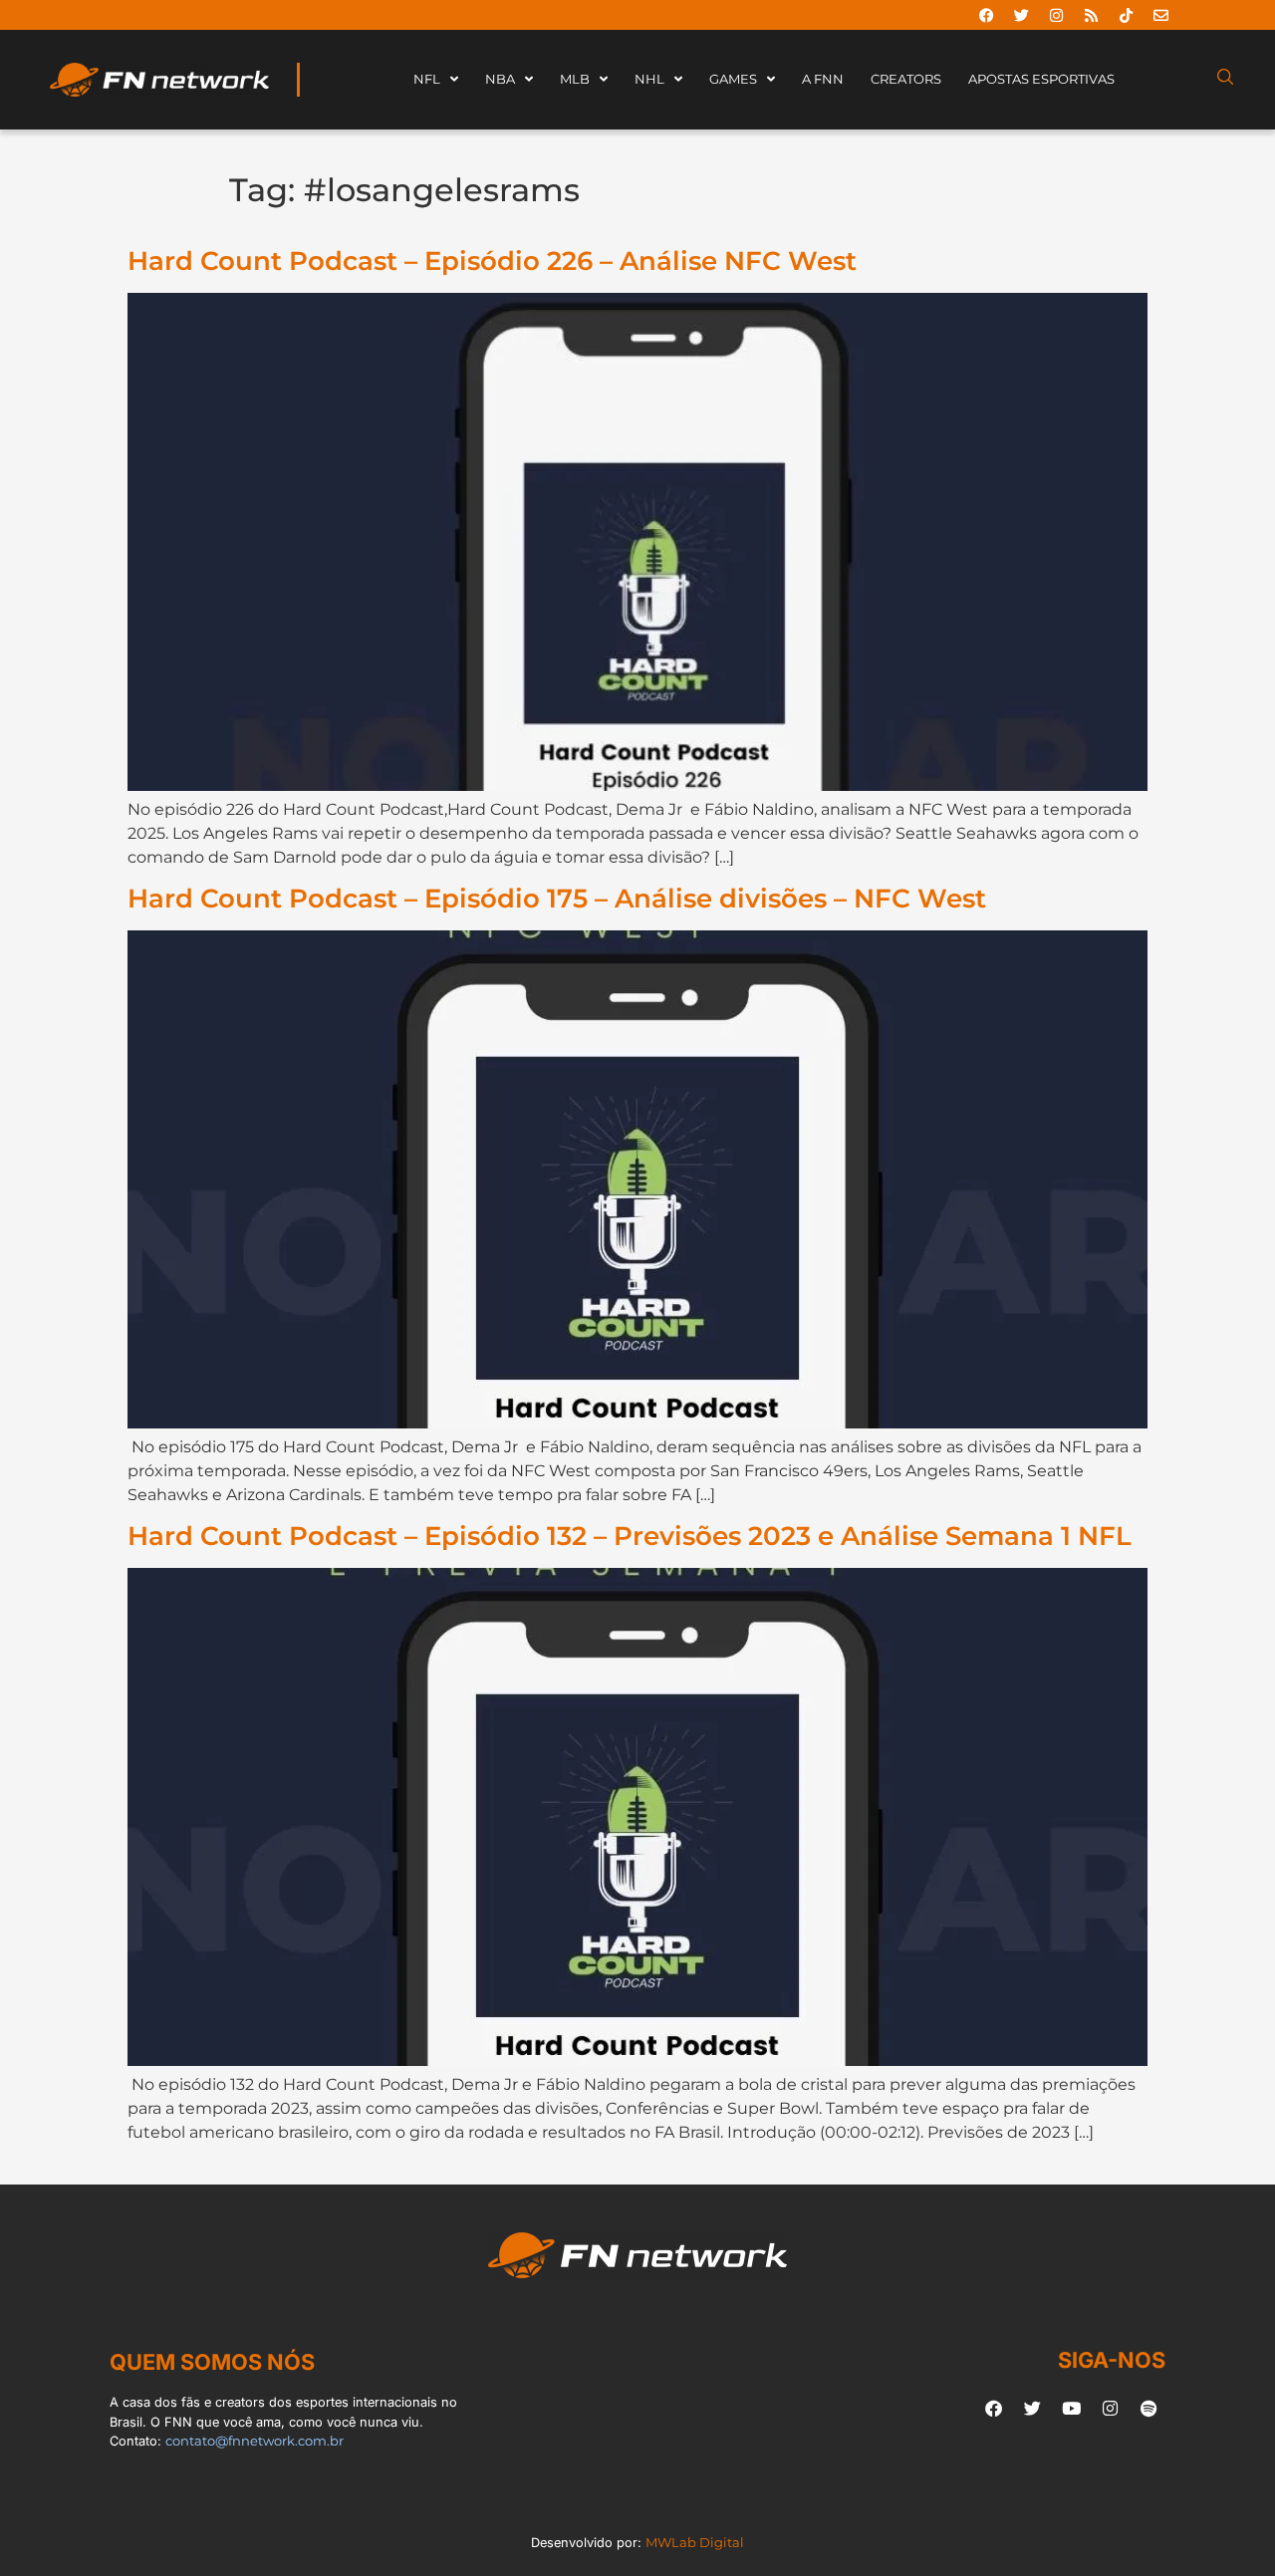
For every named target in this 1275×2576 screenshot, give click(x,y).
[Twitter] (1021, 15)
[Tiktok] (1126, 15)
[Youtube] (1071, 2408)
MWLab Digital (695, 2543)
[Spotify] (1148, 2408)
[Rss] (1091, 15)
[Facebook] (986, 15)
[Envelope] (1160, 15)
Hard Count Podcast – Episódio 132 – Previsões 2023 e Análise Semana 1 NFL (630, 1536)
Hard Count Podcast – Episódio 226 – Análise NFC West (492, 260)
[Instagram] (1056, 15)
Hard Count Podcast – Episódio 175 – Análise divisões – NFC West (557, 898)
